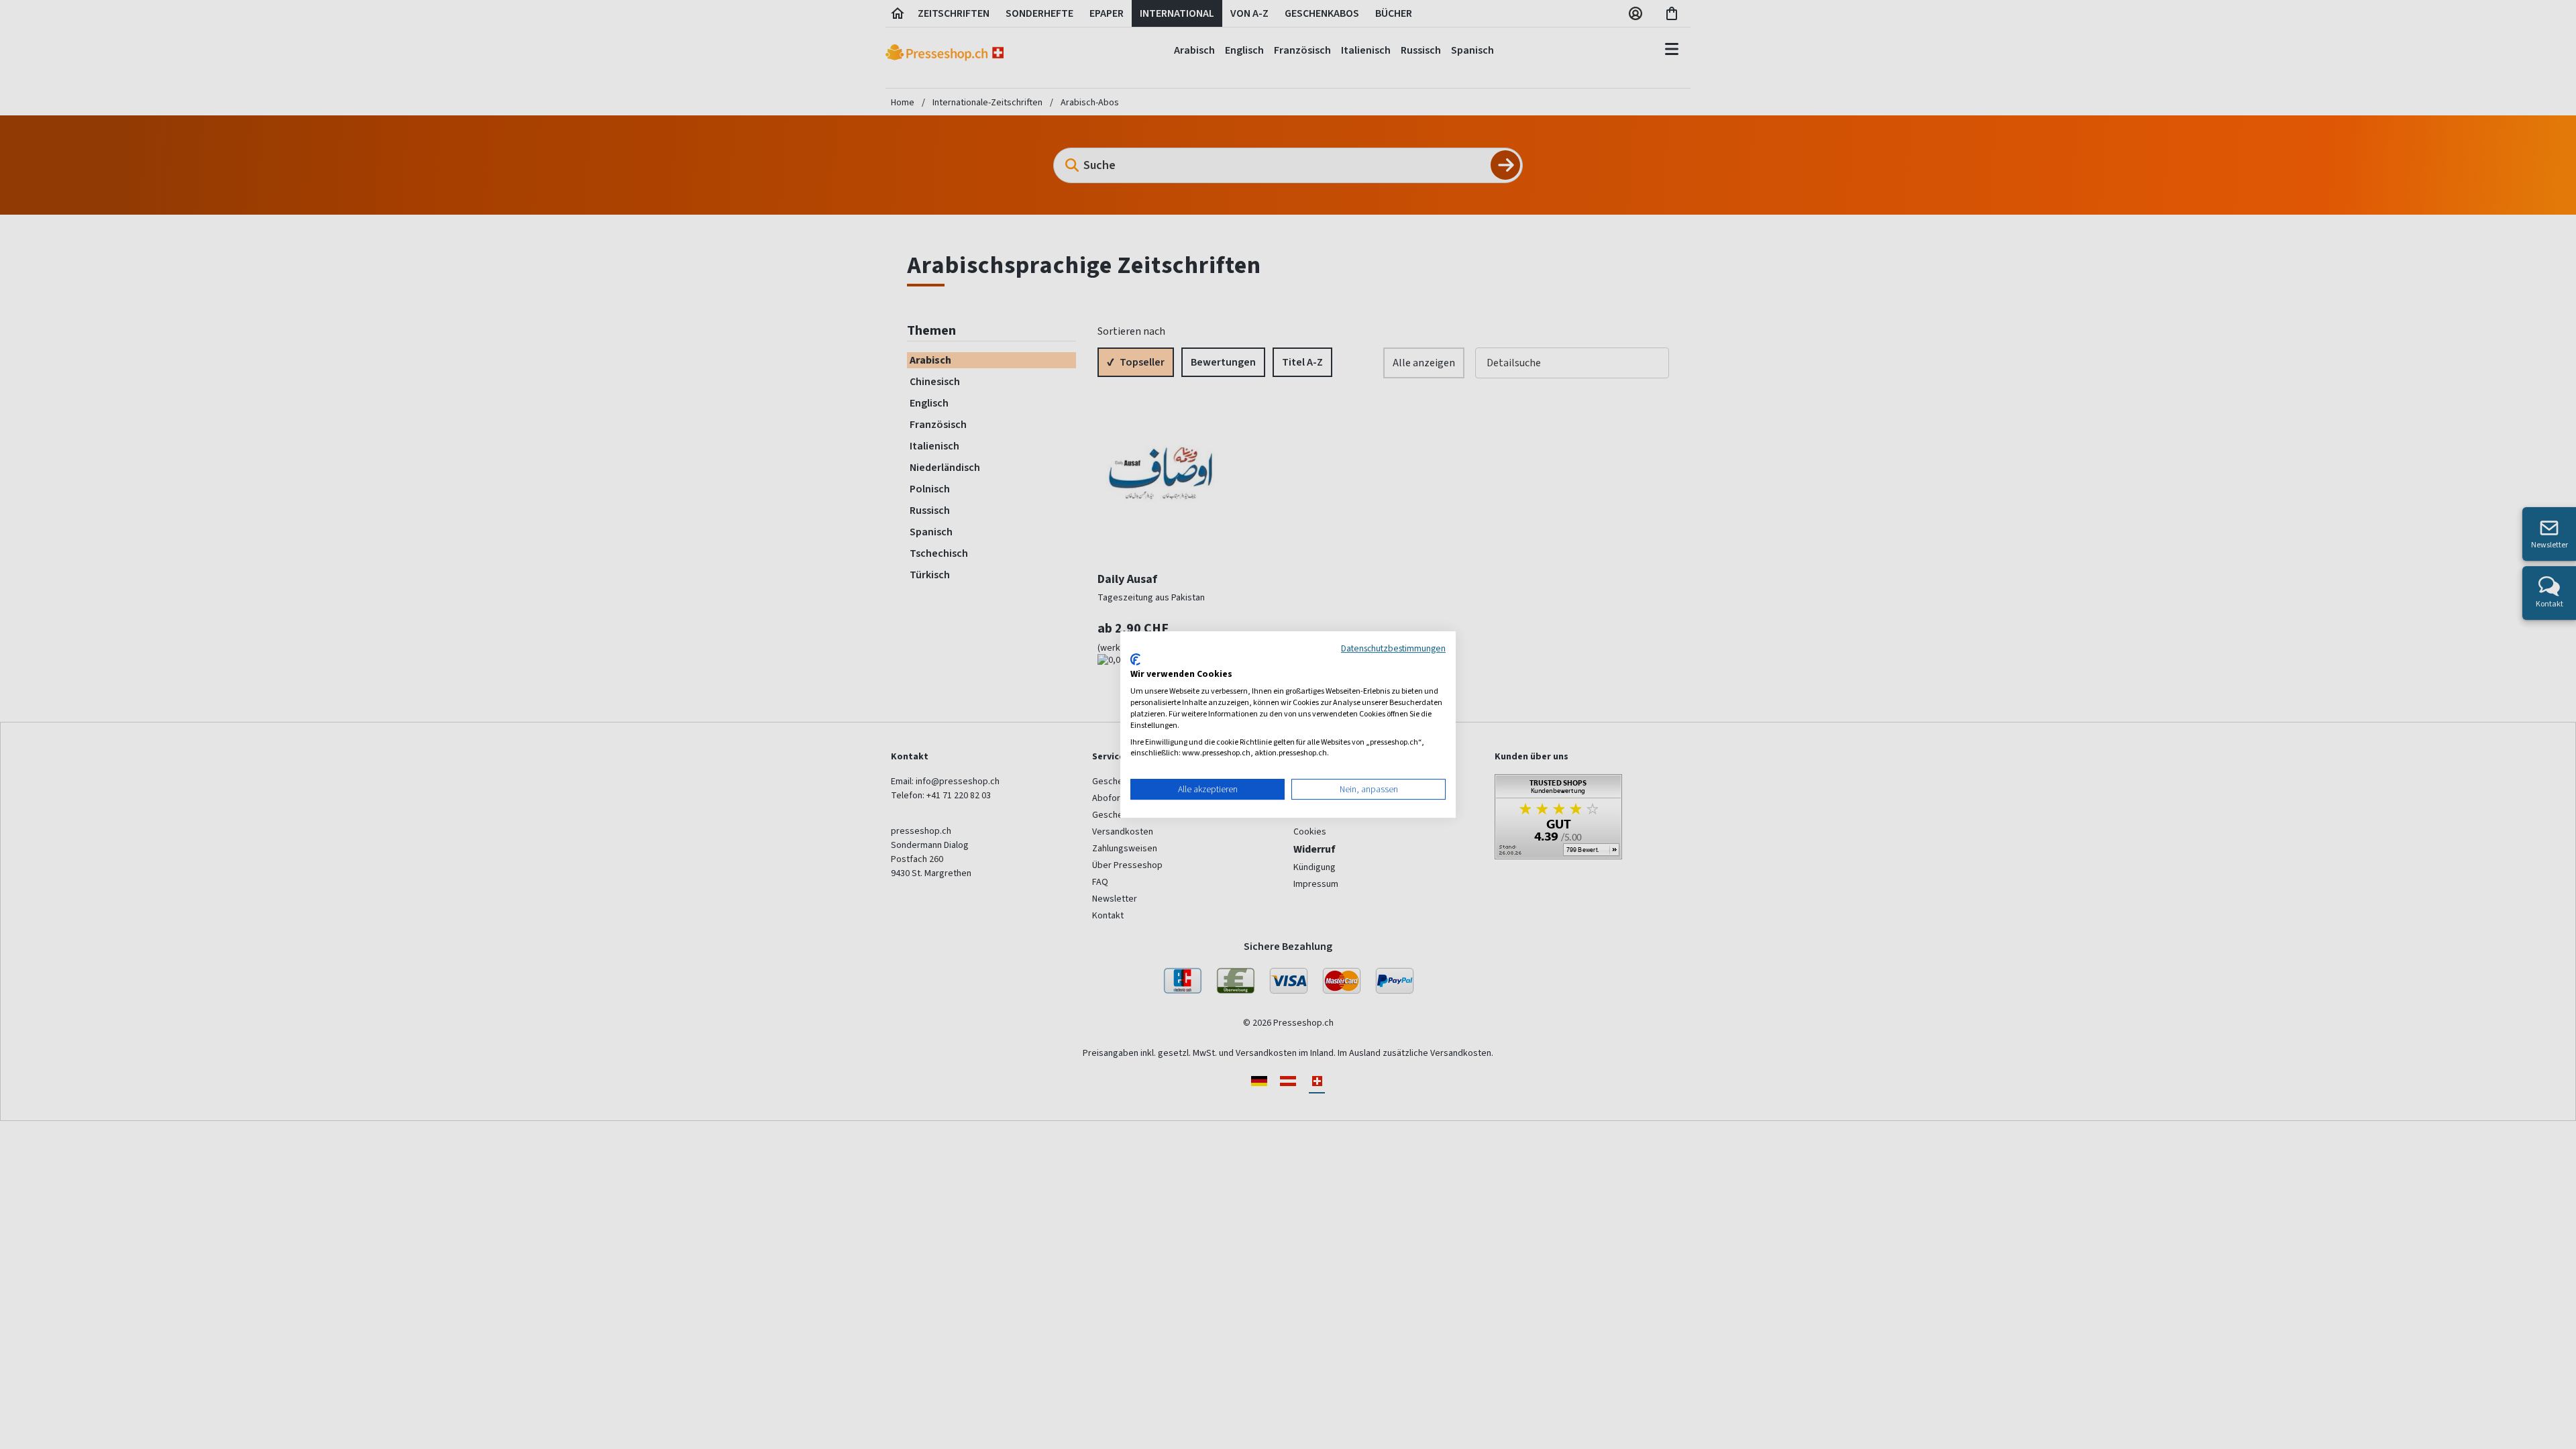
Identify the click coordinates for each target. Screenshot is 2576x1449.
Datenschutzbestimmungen (1393, 648)
